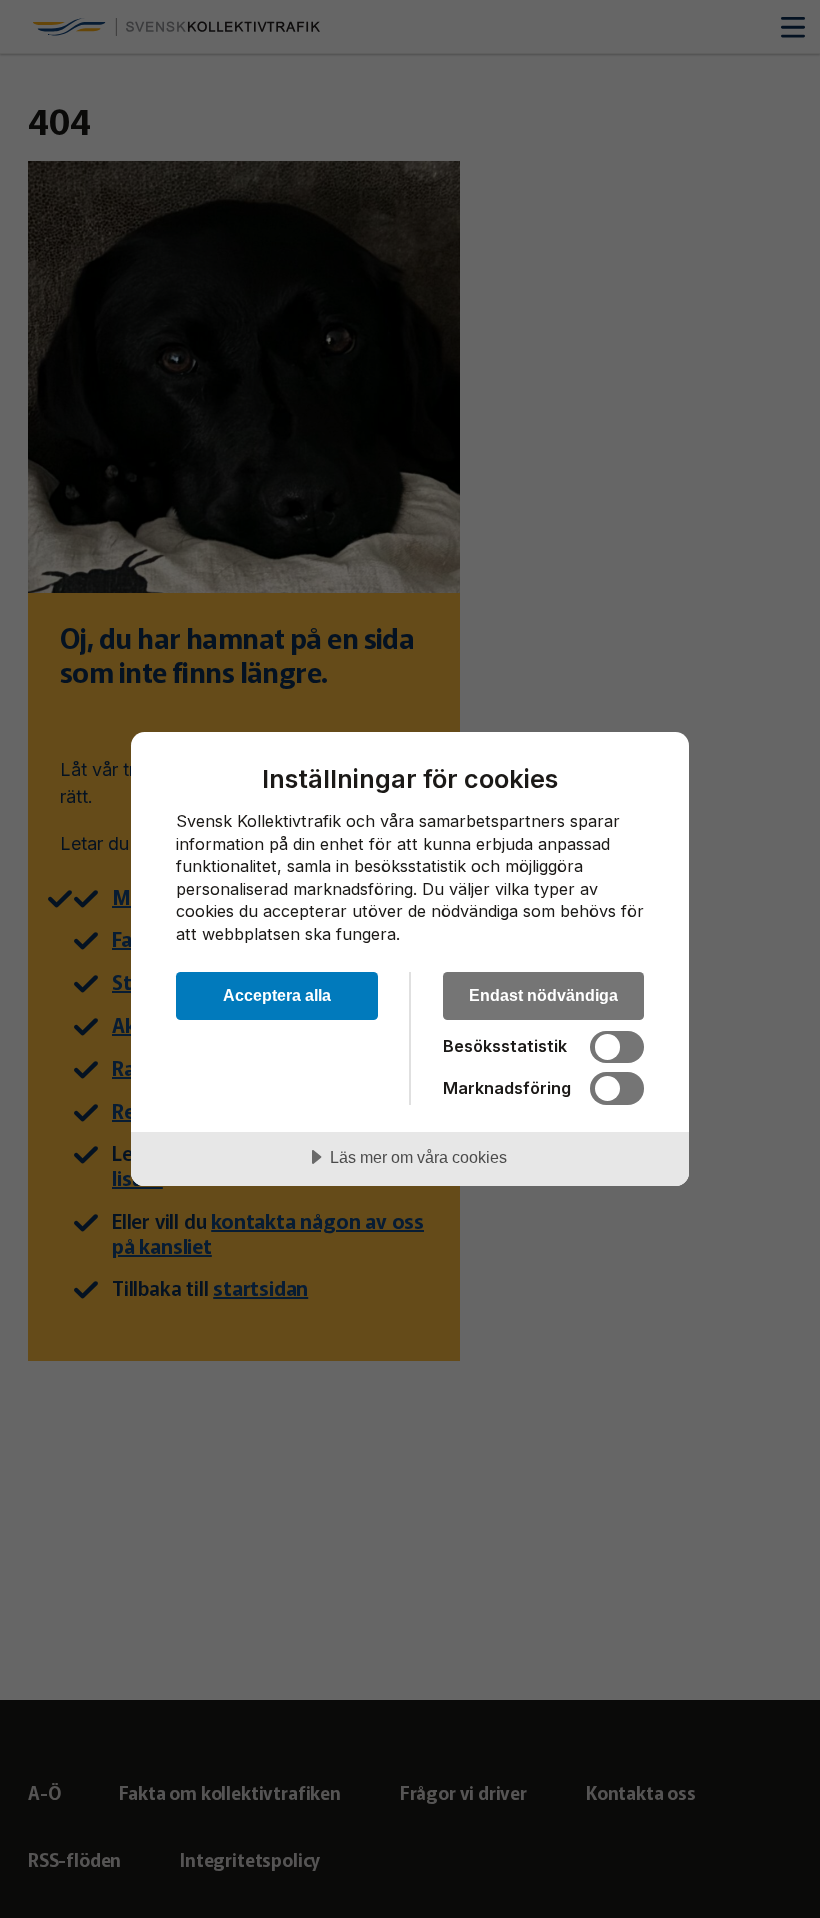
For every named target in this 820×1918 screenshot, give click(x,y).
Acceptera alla (277, 995)
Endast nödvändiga (543, 995)
